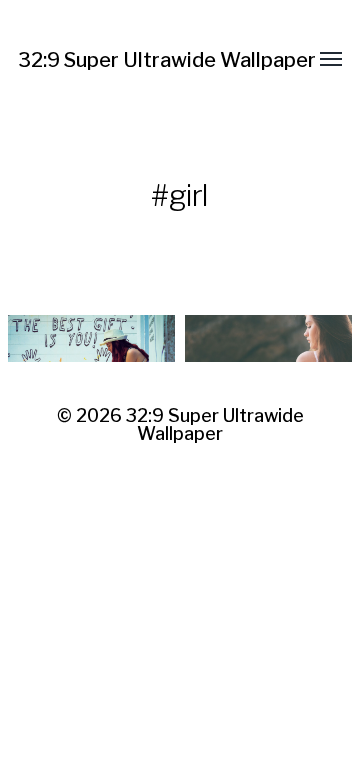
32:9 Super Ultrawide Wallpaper (167, 60)
